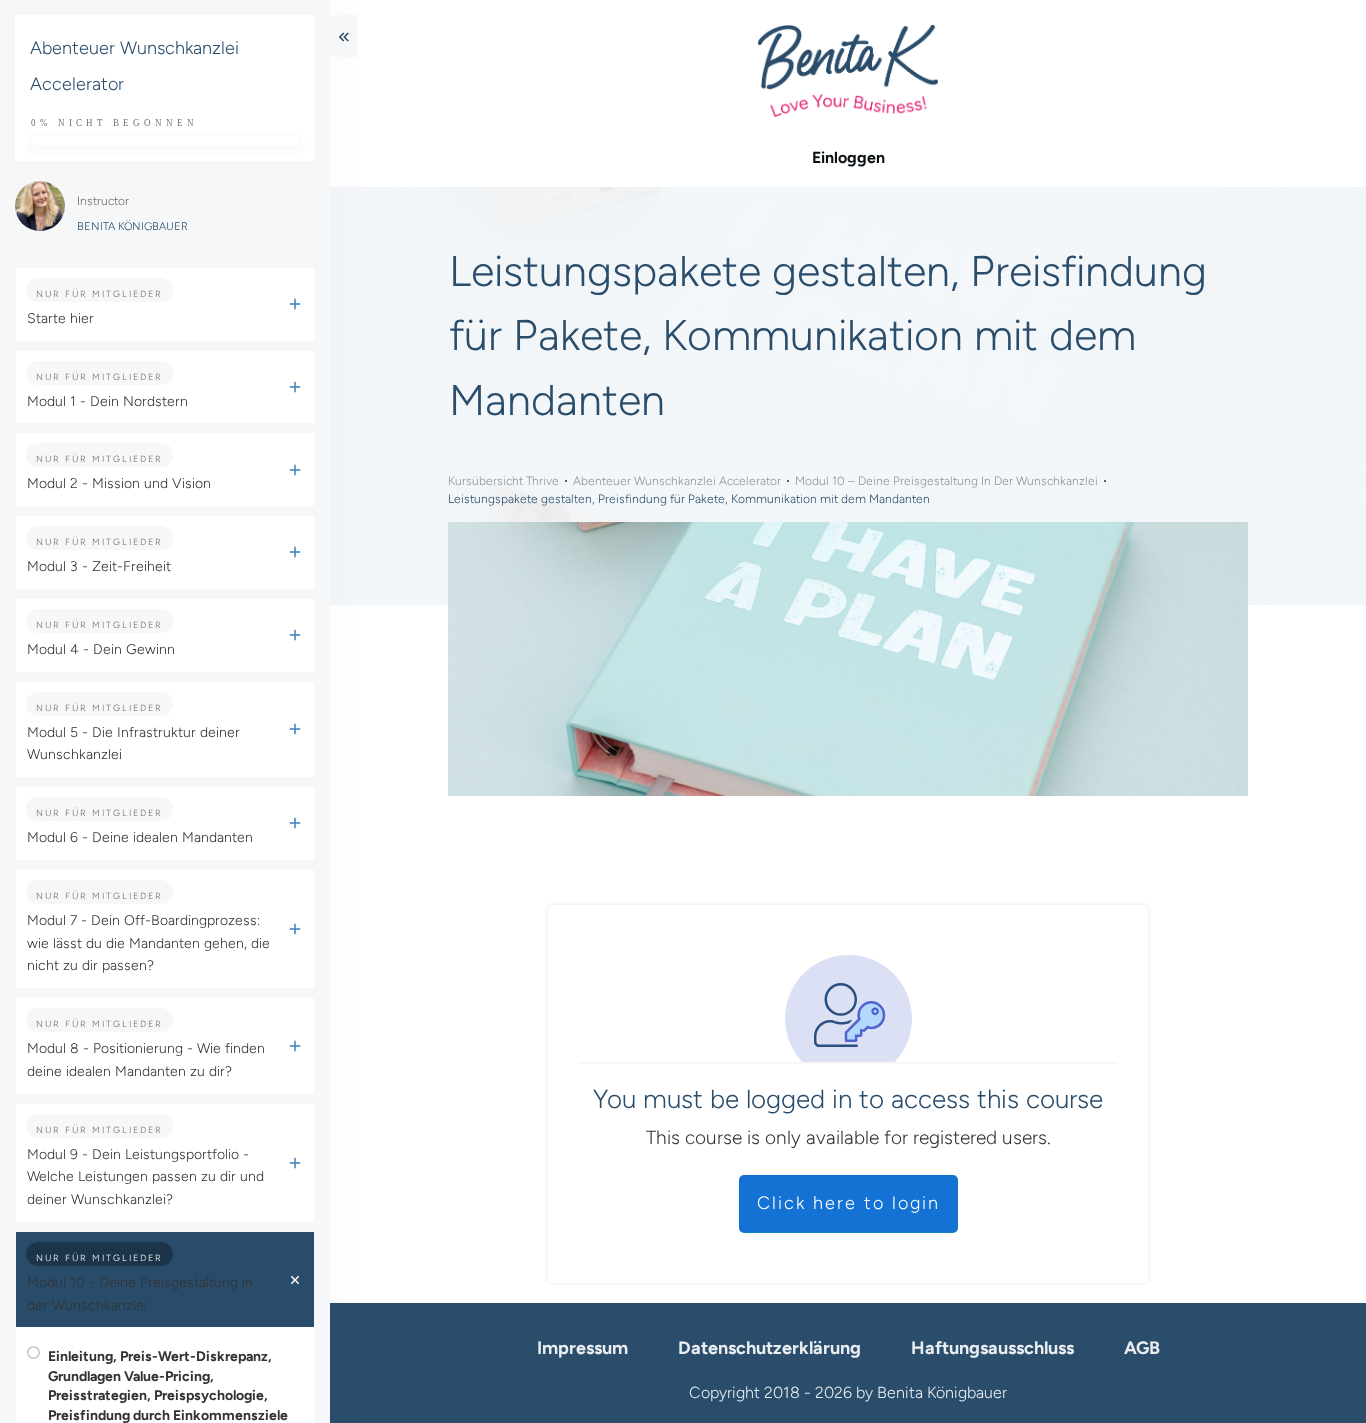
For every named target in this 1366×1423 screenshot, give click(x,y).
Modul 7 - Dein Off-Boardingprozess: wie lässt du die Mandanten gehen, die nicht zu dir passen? (148, 943)
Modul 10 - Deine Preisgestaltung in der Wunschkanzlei (140, 1294)
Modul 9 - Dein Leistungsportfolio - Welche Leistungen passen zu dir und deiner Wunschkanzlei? (145, 1177)
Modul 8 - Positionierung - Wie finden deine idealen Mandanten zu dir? (146, 1060)
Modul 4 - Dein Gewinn (101, 649)
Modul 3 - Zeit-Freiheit (99, 566)
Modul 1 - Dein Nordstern (107, 401)
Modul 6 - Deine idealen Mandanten (140, 837)
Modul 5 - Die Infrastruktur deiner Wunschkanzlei (133, 744)
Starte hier (60, 318)
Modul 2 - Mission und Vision (119, 483)
